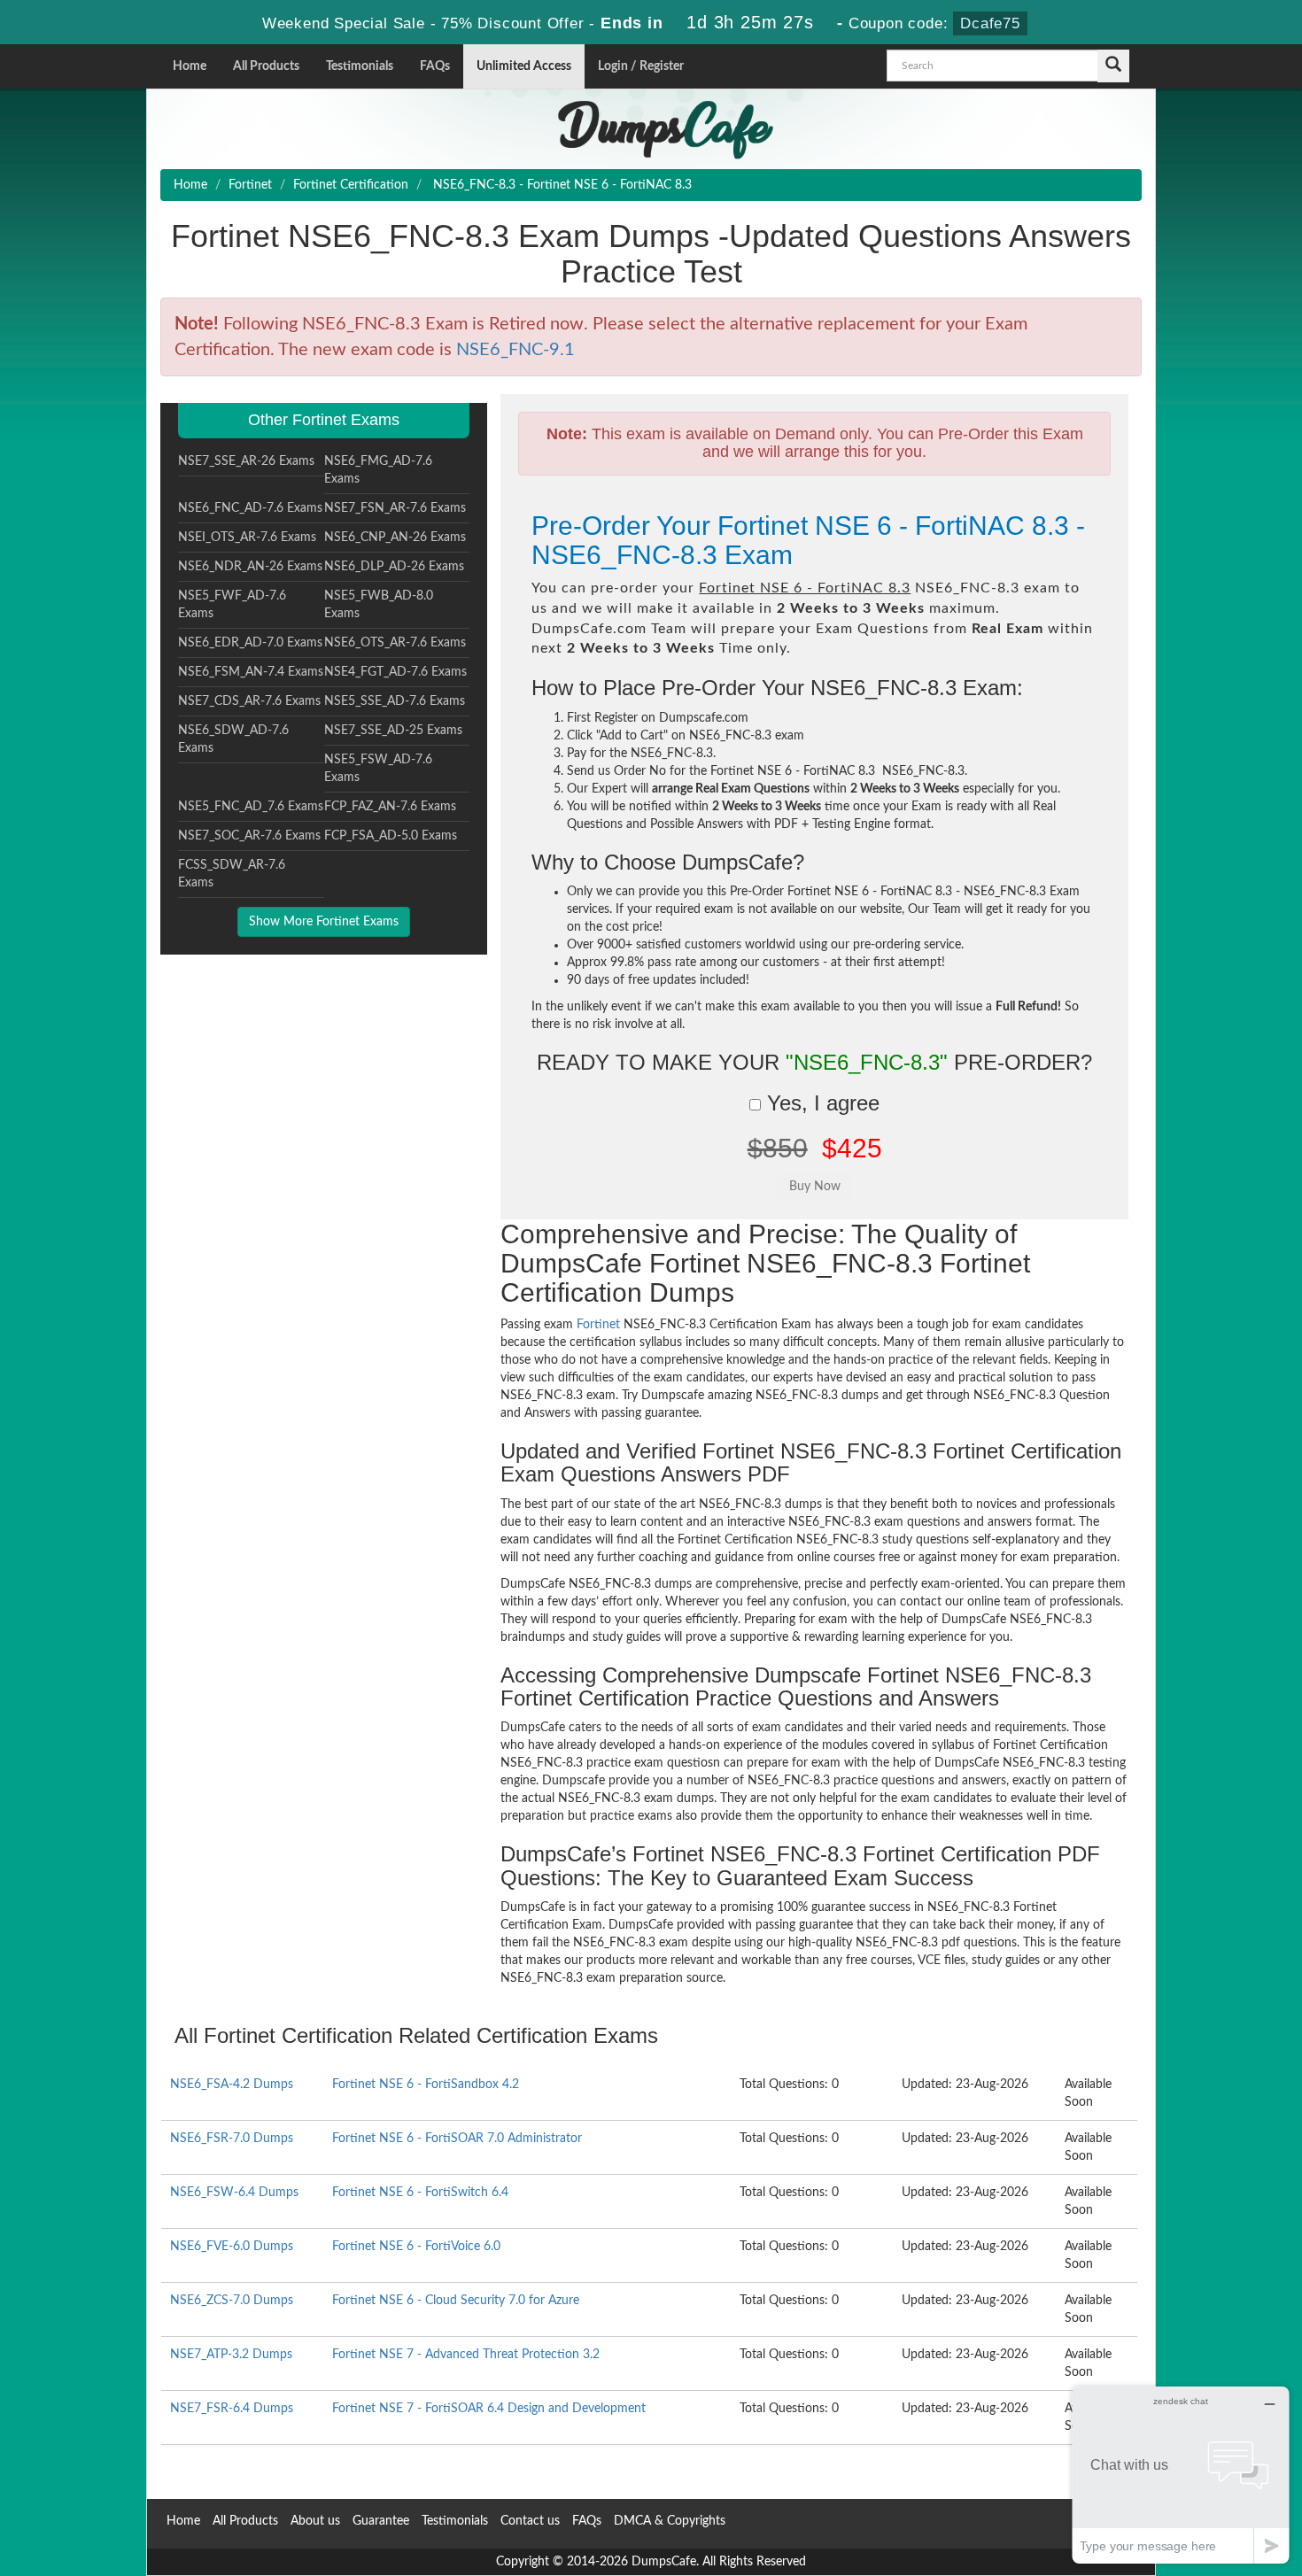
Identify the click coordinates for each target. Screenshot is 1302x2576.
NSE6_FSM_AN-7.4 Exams (251, 672)
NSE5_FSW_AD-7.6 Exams (378, 769)
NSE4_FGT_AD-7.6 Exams (395, 672)
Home (190, 66)
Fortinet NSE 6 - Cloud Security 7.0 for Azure (456, 2301)
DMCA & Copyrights (670, 2521)
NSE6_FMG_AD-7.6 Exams (378, 470)
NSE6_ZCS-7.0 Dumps (232, 2301)
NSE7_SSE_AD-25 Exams (393, 731)
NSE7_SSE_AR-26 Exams (246, 461)
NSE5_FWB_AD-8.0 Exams (379, 605)
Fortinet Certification (351, 185)
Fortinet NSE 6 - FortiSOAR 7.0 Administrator (457, 2139)
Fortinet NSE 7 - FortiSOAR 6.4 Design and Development (489, 2409)
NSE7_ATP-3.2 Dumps (231, 2355)
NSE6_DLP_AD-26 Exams (394, 567)
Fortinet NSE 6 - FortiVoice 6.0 (416, 2247)
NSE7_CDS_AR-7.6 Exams (249, 701)
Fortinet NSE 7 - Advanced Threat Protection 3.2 (466, 2355)
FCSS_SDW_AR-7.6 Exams (232, 874)
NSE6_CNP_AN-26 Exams (395, 538)
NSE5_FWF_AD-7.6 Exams (232, 605)
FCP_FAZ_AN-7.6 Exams (390, 807)
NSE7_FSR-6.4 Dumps (232, 2409)
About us (315, 2521)
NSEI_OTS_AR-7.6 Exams (247, 538)
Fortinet (250, 185)
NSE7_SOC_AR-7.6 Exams (249, 836)
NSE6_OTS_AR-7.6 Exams (395, 643)
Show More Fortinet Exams (324, 922)
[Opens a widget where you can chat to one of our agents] (1181, 2475)
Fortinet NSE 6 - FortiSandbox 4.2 (426, 2085)
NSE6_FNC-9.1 (515, 350)
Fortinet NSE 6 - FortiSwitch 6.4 (420, 2193)
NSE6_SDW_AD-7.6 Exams (233, 739)
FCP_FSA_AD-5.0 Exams (391, 836)
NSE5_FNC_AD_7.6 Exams (251, 807)
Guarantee (381, 2521)
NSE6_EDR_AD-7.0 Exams (250, 643)
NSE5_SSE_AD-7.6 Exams (395, 701)
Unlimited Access (524, 66)
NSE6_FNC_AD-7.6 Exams (250, 508)
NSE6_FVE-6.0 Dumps (232, 2247)
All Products (266, 66)
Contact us (530, 2521)
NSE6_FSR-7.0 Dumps (232, 2139)
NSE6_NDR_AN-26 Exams (250, 567)
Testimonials (360, 66)
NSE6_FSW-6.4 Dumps (234, 2193)
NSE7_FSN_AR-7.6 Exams (395, 508)
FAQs (435, 66)
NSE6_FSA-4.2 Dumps (232, 2085)
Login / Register (641, 66)
